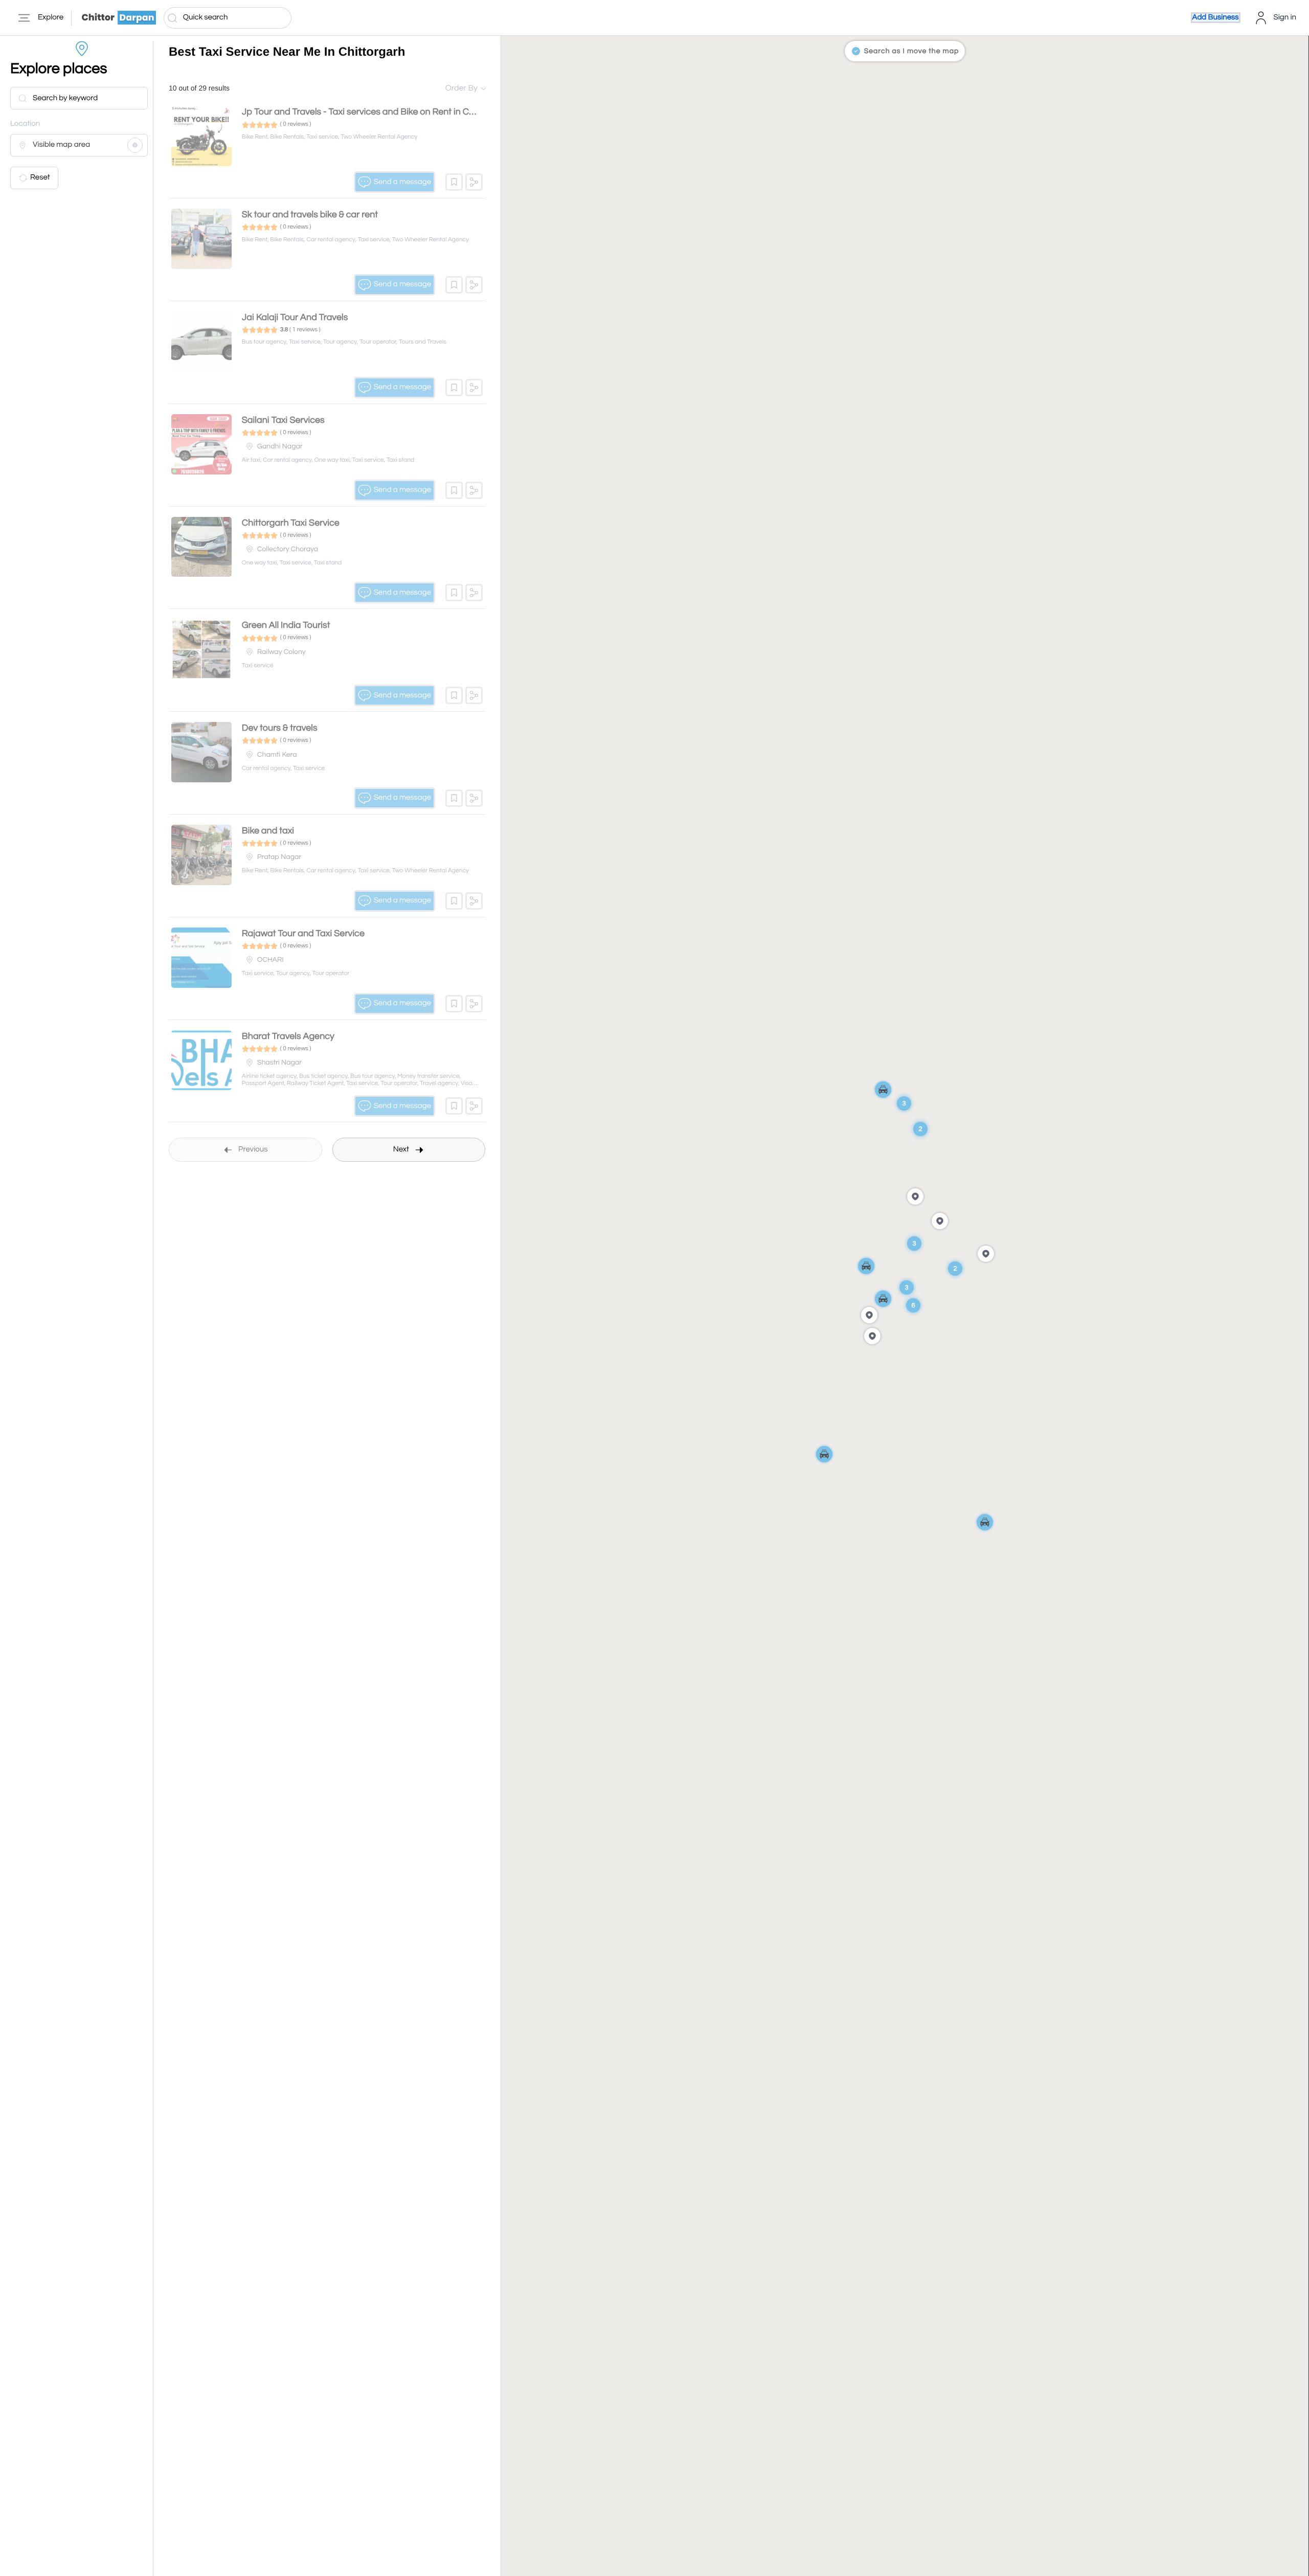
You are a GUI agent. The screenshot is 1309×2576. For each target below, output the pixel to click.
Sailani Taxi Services (283, 420)
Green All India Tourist (286, 625)
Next (401, 1150)
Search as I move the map (912, 51)
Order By (461, 88)
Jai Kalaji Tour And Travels (295, 317)
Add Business (1216, 18)
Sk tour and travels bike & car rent (310, 214)
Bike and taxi (268, 831)
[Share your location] (135, 145)
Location (25, 124)
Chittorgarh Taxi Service (291, 523)
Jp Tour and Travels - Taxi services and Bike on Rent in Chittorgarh (376, 112)
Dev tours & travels (280, 728)
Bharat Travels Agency (288, 1036)
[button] (454, 182)
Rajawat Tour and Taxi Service (303, 933)
